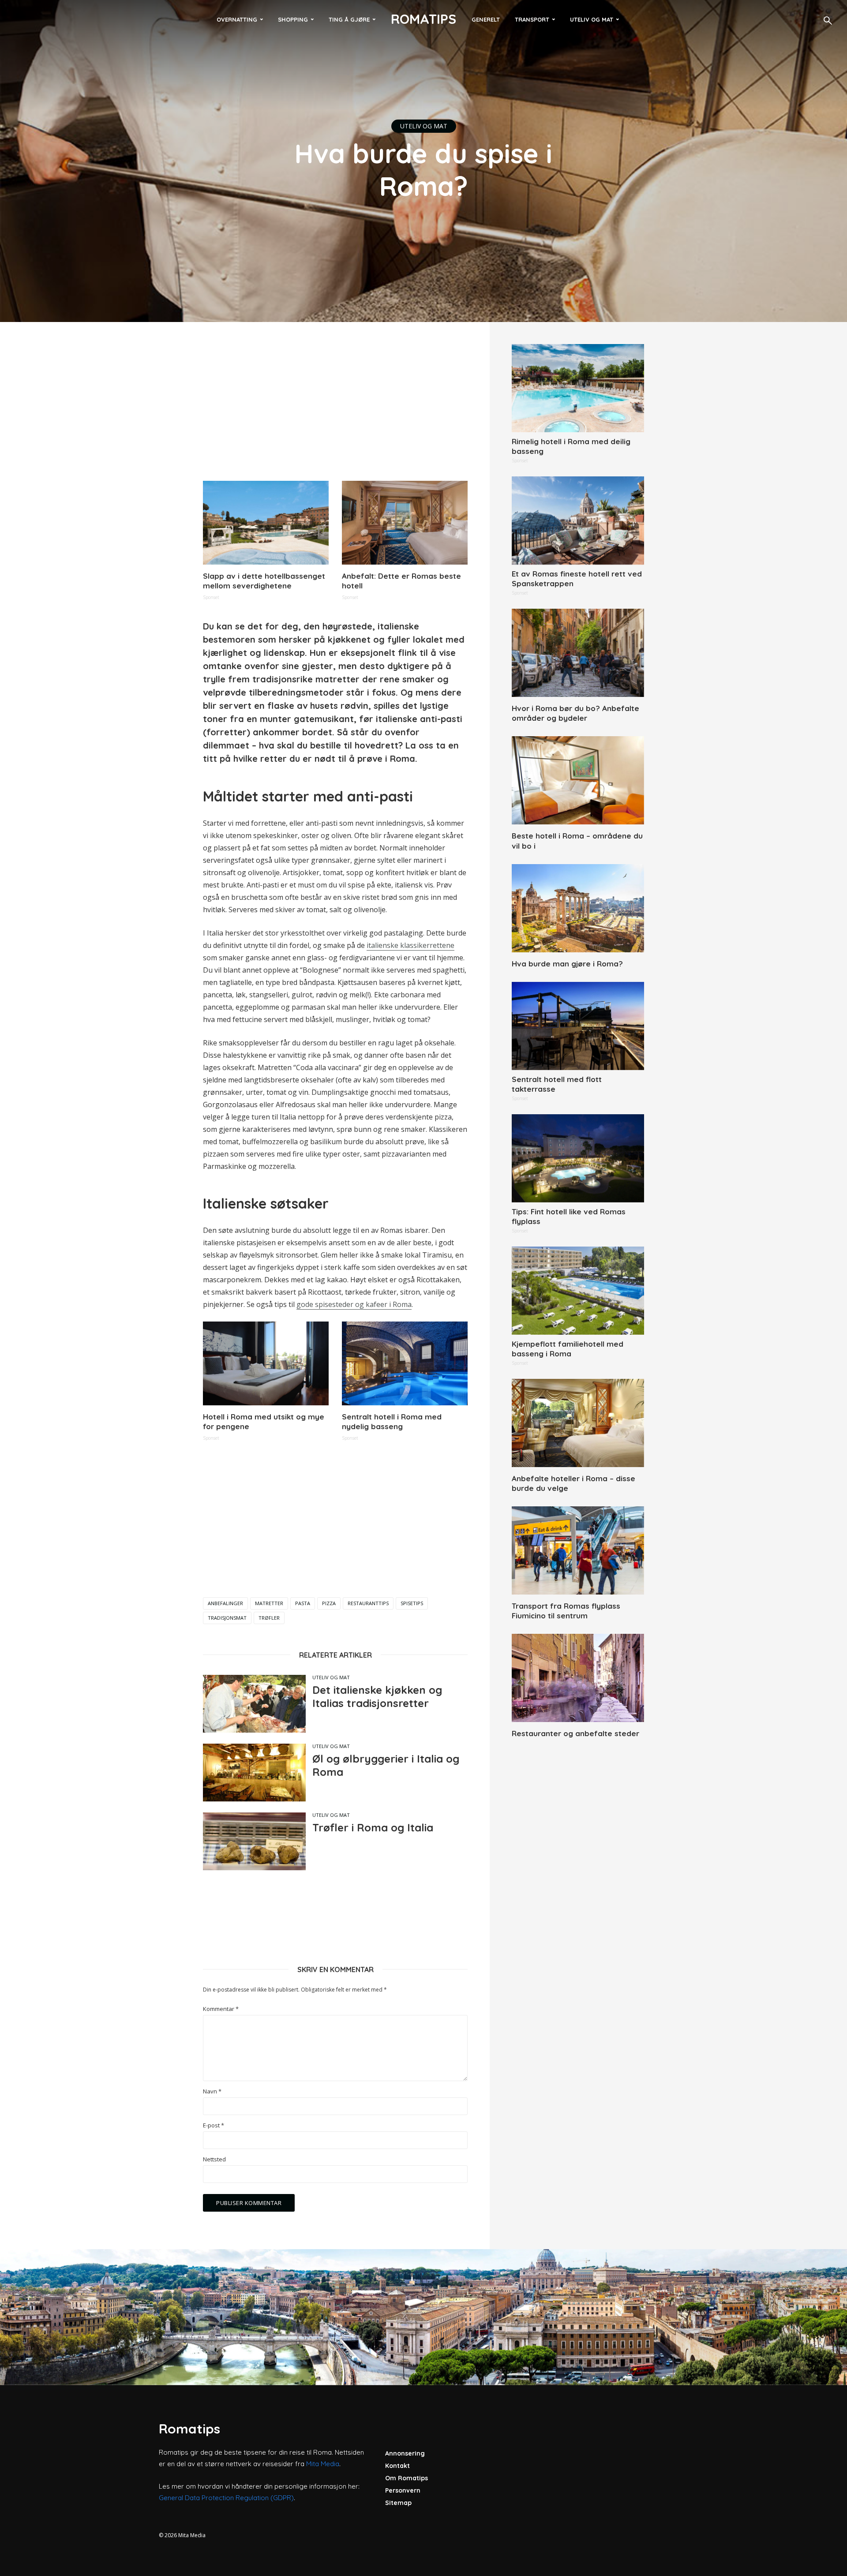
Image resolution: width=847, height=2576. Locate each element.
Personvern (403, 2490)
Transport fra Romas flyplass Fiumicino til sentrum (566, 1611)
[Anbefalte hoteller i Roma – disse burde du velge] (578, 1423)
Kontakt (397, 2466)
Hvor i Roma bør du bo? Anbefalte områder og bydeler (575, 713)
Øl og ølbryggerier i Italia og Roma (386, 1765)
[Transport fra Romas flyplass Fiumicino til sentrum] (578, 1550)
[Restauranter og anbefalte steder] (578, 1678)
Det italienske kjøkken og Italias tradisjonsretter (377, 1696)
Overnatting (237, 19)
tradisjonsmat (227, 1618)
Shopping (293, 19)
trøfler (269, 1618)
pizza (329, 1603)
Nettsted (214, 2159)
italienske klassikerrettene (410, 945)
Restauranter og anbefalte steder (575, 1733)
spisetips (412, 1603)
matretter (269, 1603)
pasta (303, 1603)
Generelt (486, 19)
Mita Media (323, 2464)
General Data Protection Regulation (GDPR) (226, 2498)
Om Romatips (407, 2478)
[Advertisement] (335, 406)
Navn (212, 2091)
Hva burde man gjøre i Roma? (567, 964)
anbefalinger (225, 1603)
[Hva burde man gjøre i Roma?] (578, 908)
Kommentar (221, 2009)
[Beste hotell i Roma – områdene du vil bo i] (578, 780)
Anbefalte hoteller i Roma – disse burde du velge (573, 1483)
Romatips (423, 19)
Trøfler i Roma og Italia (373, 1827)
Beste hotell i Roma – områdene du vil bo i (577, 841)
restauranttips (368, 1603)
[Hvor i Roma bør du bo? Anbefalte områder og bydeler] (578, 653)
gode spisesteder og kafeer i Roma (354, 1304)
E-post (214, 2125)
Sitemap (398, 2503)
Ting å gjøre (349, 19)
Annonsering (405, 2453)
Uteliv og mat (592, 19)
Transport (532, 19)
